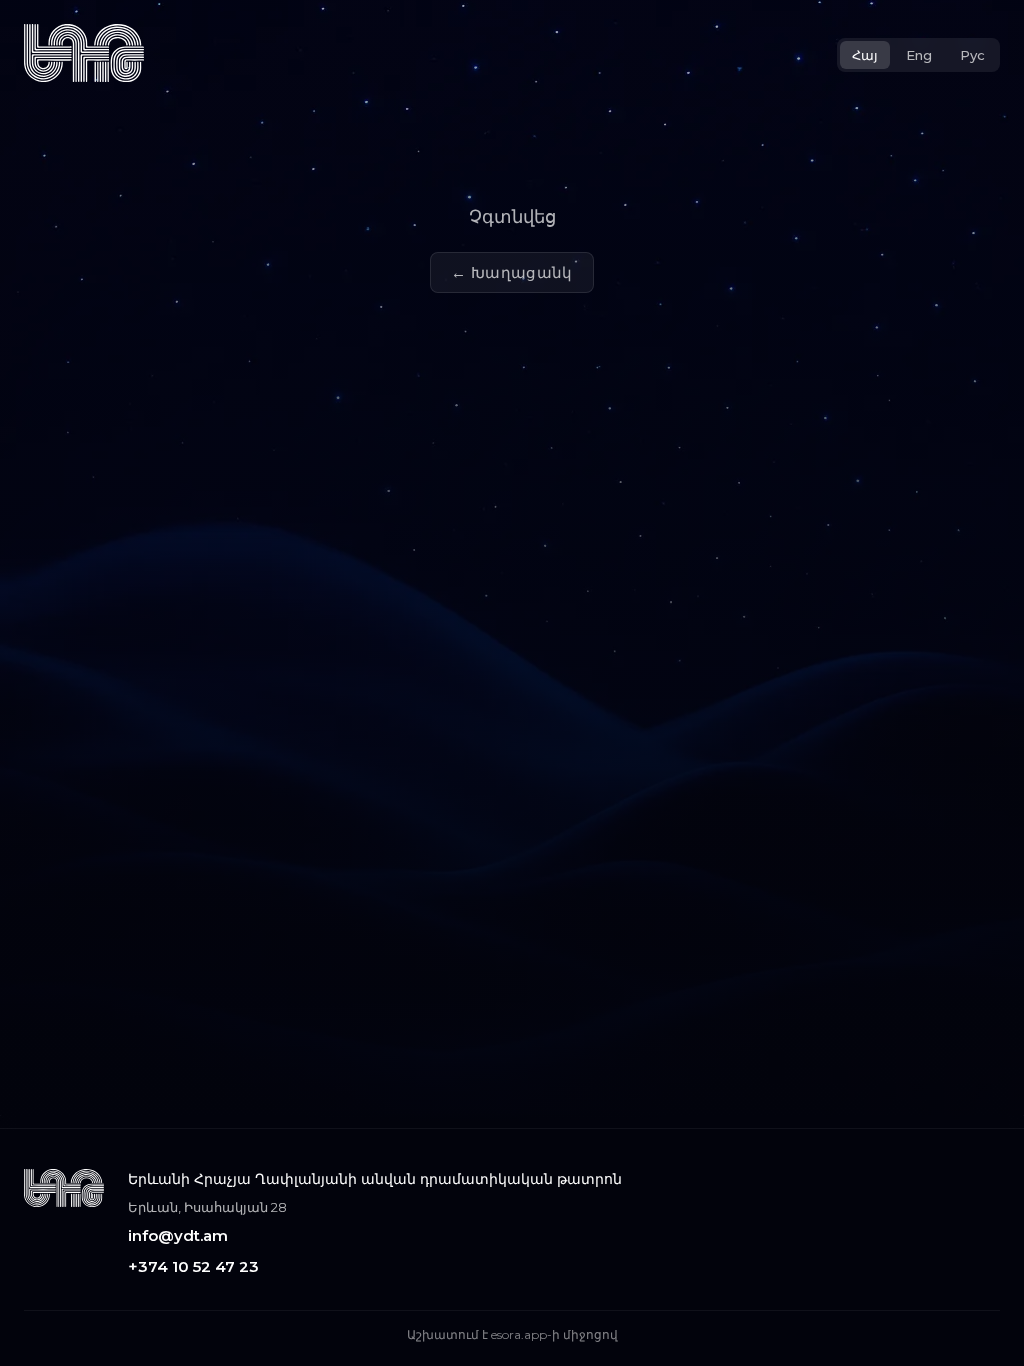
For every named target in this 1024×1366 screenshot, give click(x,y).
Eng (919, 55)
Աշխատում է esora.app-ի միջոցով (512, 1334)
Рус (972, 55)
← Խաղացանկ (511, 272)
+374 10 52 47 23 (193, 1266)
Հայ (865, 55)
